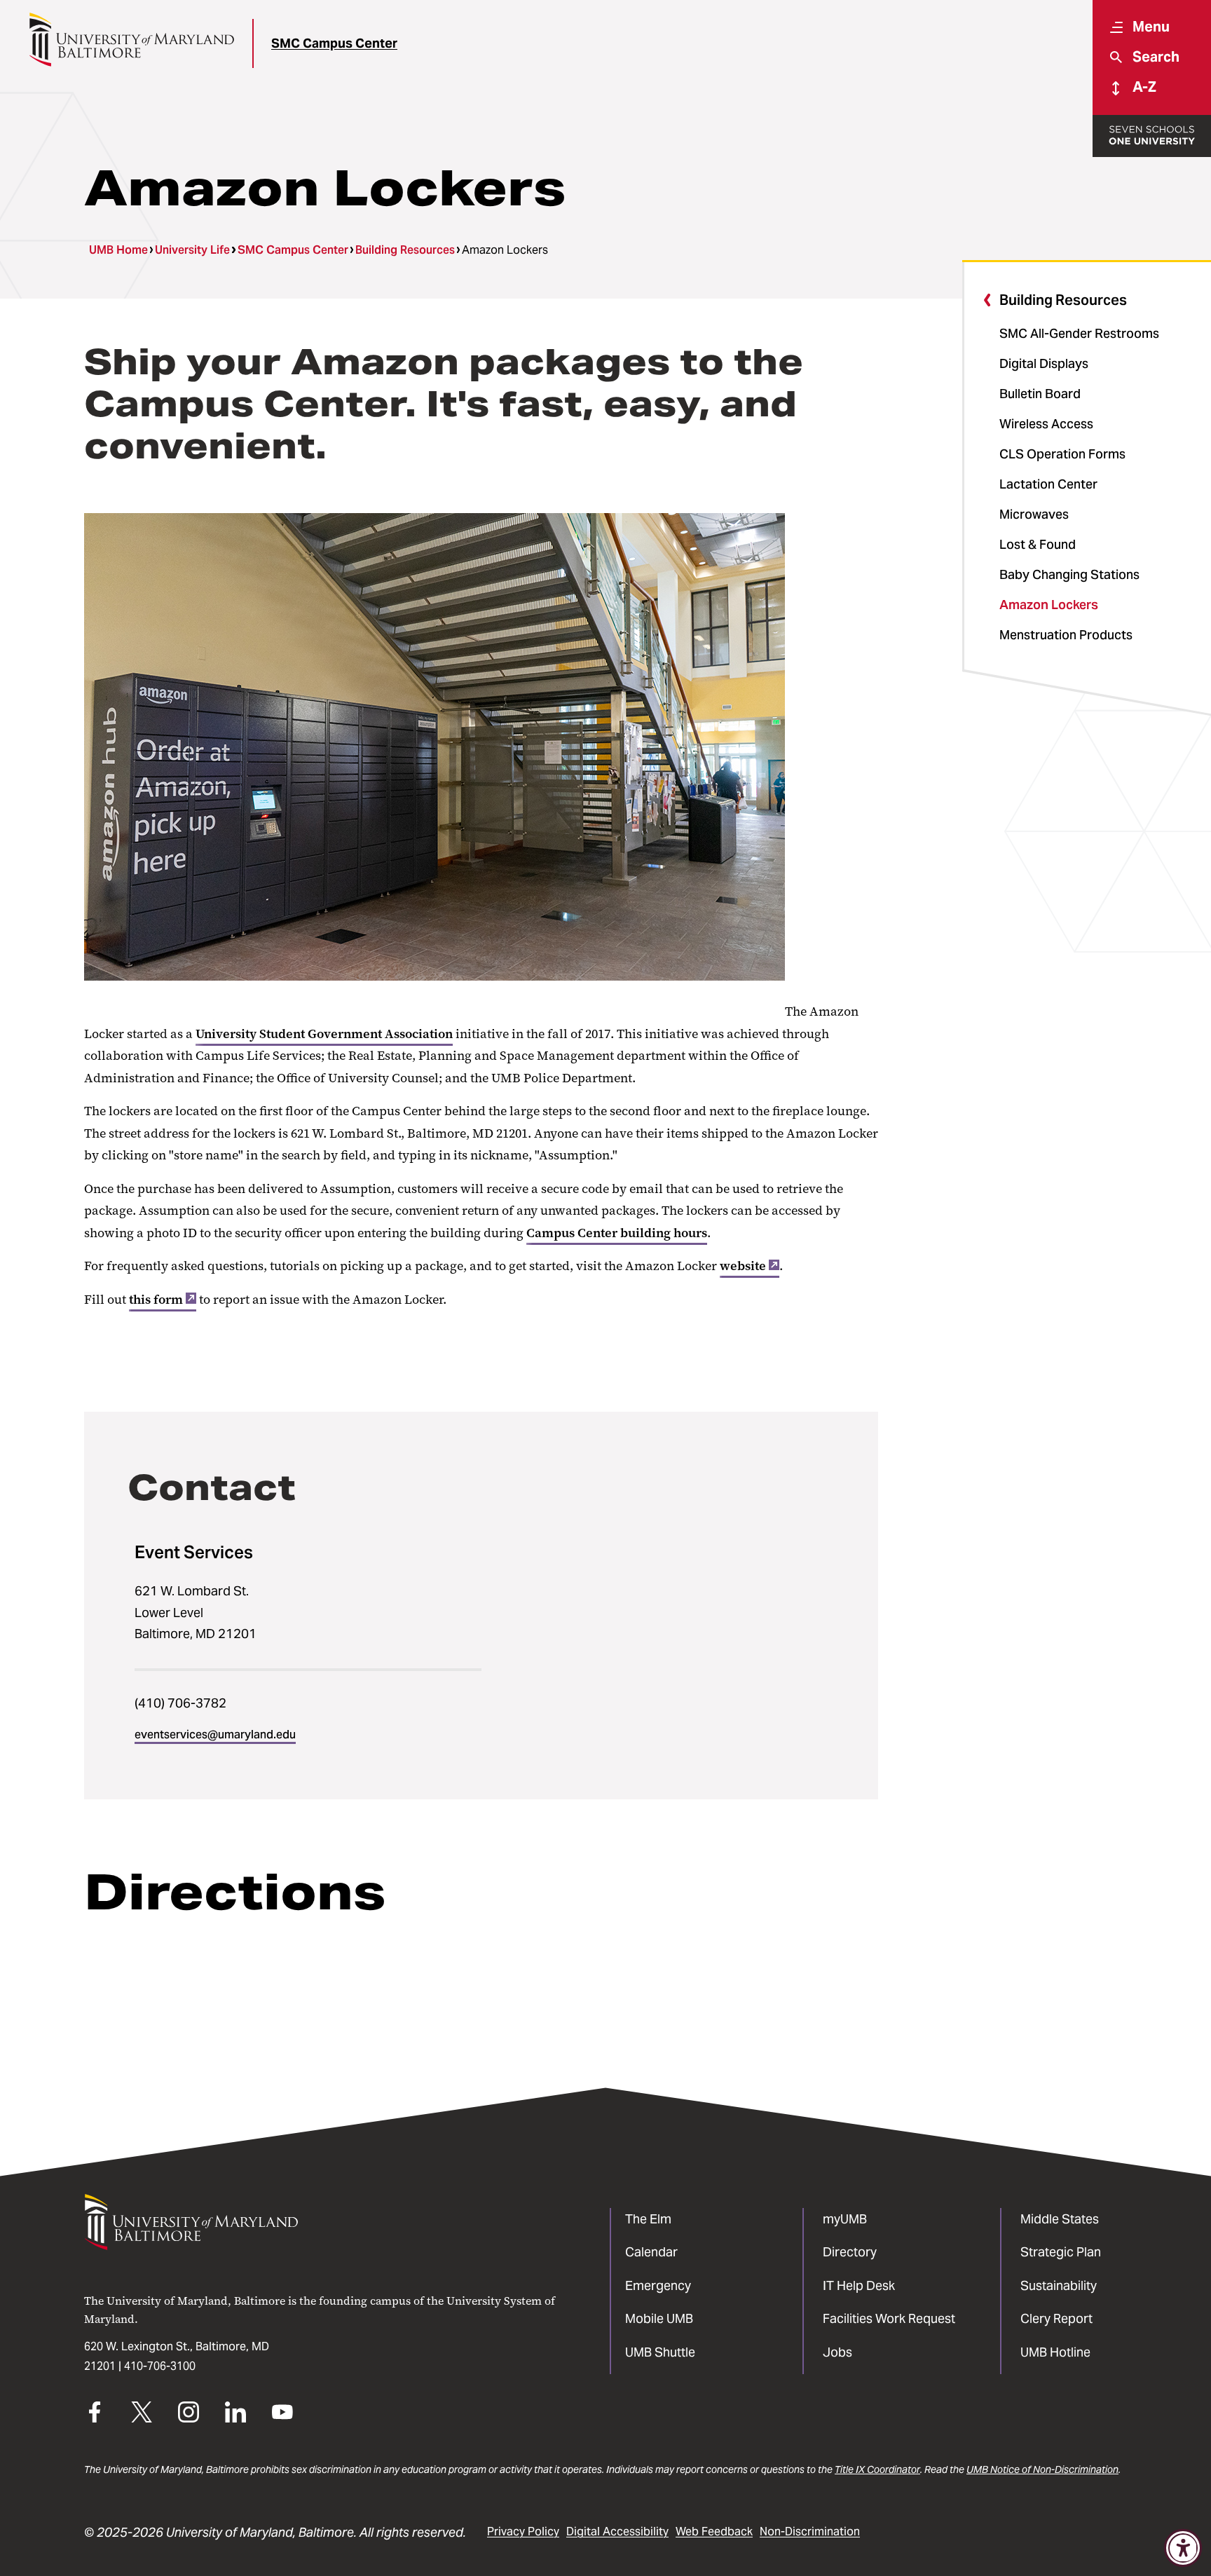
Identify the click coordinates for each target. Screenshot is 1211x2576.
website (743, 1266)
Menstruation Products (1066, 635)
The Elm (648, 2219)
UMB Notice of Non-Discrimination (1042, 2469)
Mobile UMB (659, 2318)
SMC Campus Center (334, 43)
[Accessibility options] (1183, 2548)
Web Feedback (714, 2531)
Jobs (837, 2352)
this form (156, 1300)
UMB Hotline (1055, 2352)
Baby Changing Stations (1069, 574)
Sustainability (1059, 2285)
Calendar (651, 2252)
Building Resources (405, 250)
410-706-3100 (160, 2366)
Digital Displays (1044, 363)
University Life (192, 250)
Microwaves (1034, 514)
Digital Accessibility (617, 2531)
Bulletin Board (1040, 394)
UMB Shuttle (660, 2352)
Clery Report (1056, 2318)
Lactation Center (1048, 484)
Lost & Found (1038, 544)
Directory (850, 2252)
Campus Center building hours (617, 1233)
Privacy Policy (523, 2531)
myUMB (845, 2219)
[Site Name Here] (131, 40)
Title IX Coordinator (877, 2469)
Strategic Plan (1061, 2252)
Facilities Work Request (889, 2318)
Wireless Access (1046, 424)
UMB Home (118, 250)
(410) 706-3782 (180, 1703)
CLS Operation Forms (1062, 454)
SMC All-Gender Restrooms (1079, 333)
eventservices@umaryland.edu (215, 1735)
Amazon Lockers (1049, 605)
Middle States (1060, 2219)
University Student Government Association (324, 1034)
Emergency (658, 2285)
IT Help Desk (859, 2285)
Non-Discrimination (810, 2531)
